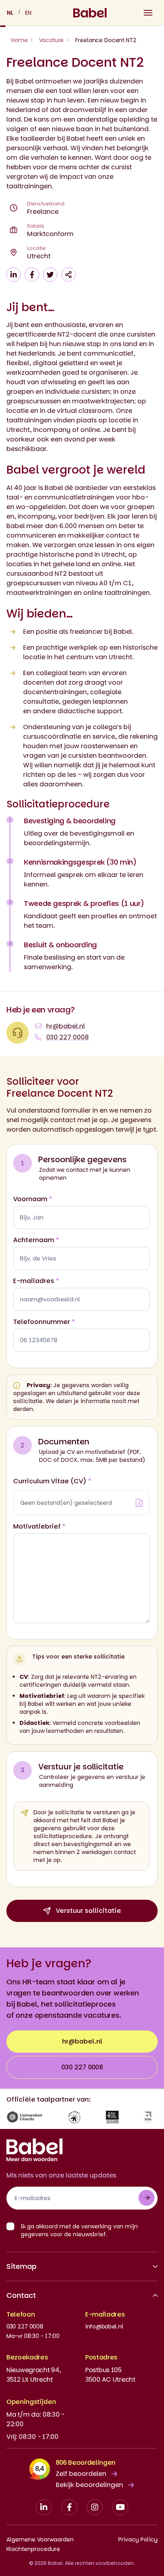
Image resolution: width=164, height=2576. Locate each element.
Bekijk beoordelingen (89, 2485)
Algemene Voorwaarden (40, 2539)
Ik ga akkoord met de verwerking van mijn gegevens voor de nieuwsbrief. (79, 2230)
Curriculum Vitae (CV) (52, 1481)
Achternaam (36, 1240)
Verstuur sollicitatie (88, 1911)
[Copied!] (68, 275)
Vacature (51, 40)
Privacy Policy (138, 2539)
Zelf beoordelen (81, 2474)
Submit (146, 2198)
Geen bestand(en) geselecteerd (66, 1503)
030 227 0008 (82, 2067)
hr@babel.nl (82, 2041)
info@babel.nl (104, 2326)
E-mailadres (36, 1281)
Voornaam (33, 1199)
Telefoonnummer (44, 1322)
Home (19, 40)
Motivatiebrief (39, 1526)
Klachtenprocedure (33, 2549)
